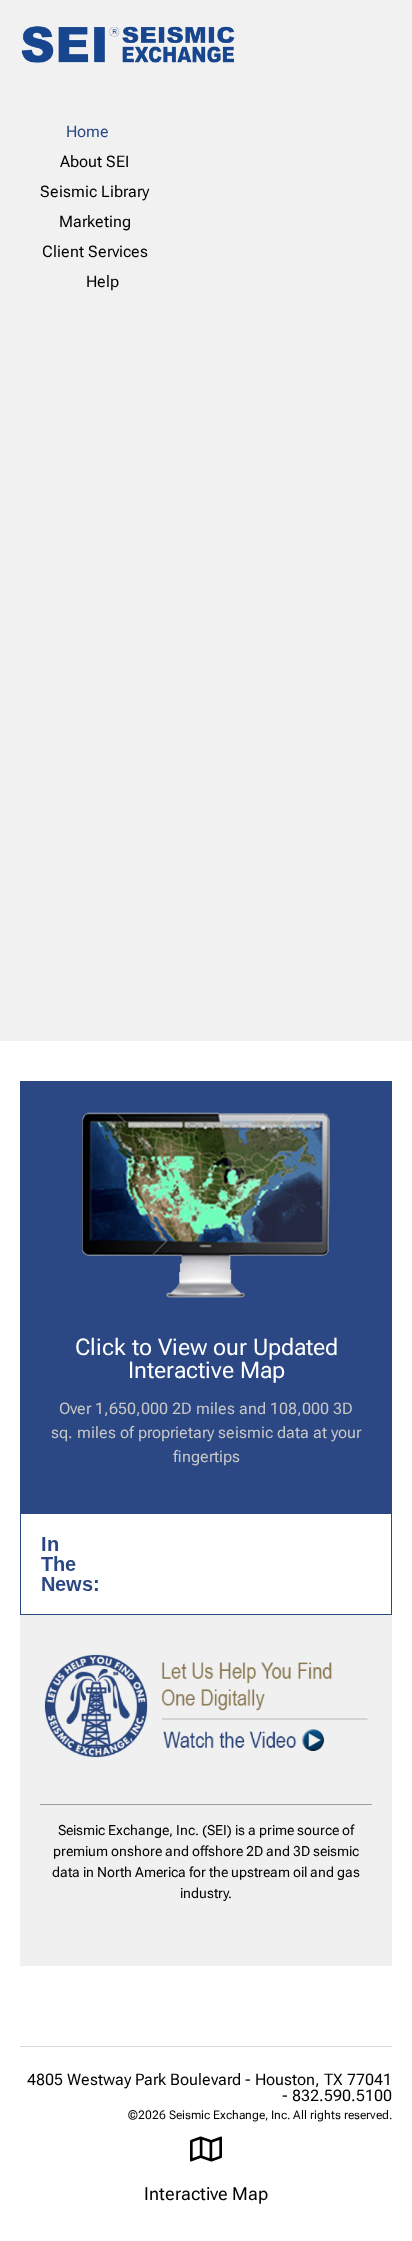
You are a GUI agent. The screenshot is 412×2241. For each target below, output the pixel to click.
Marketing (95, 221)
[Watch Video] (206, 1706)
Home (87, 131)
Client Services (95, 251)
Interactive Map (206, 2193)
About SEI (94, 161)
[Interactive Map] (206, 2149)
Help (102, 281)
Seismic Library (94, 191)
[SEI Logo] (127, 48)
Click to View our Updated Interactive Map (206, 1359)
